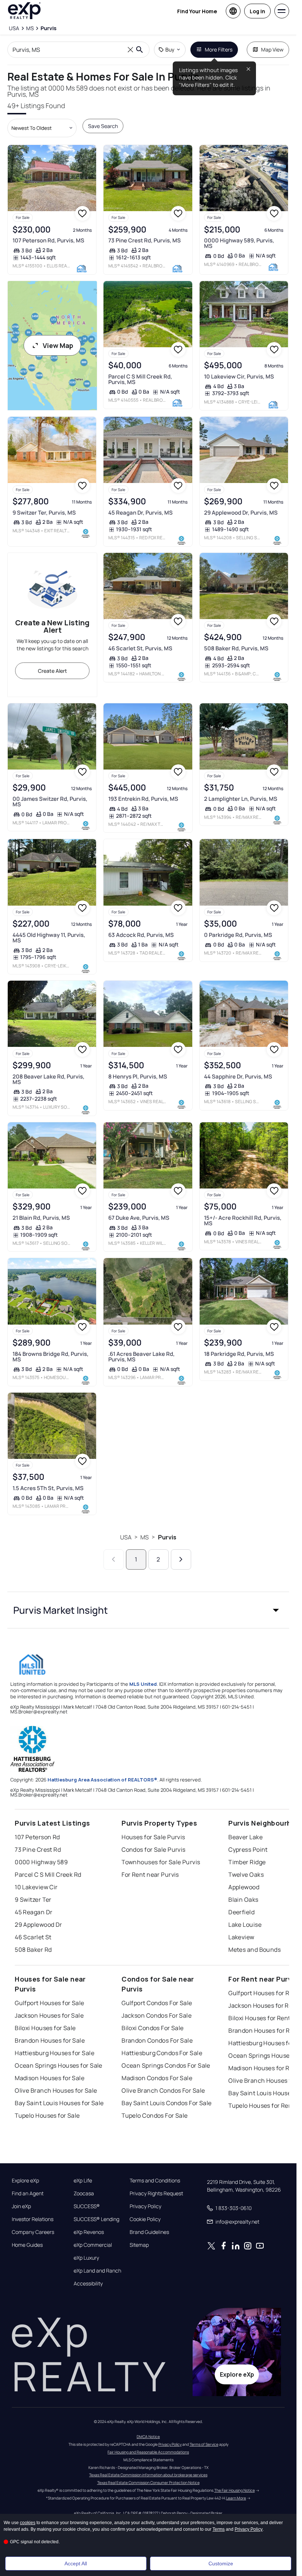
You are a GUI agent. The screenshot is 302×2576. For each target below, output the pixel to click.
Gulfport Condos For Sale (157, 2003)
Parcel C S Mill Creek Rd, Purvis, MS (140, 379)
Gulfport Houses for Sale (50, 2003)
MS (145, 1537)
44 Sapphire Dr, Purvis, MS (238, 1076)
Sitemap (139, 2245)
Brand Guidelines (149, 2232)
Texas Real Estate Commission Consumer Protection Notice (148, 2483)
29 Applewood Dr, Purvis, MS (241, 513)
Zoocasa (84, 2193)
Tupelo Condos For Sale (155, 2115)
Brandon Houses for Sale (50, 2040)
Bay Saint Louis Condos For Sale (167, 2103)
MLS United (143, 1684)
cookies (28, 2523)
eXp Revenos (89, 2232)
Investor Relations (33, 2219)
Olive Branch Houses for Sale (56, 2090)
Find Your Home (197, 11)
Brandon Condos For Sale (157, 2040)
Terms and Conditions (155, 2181)
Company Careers (33, 2232)
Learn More (236, 2498)
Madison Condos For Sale (157, 2078)
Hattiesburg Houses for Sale (55, 2053)
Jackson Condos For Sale (157, 2015)
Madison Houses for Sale (50, 2078)
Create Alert (52, 671)
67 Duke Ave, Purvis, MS (139, 1218)
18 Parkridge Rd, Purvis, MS (239, 1354)
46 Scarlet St (33, 1937)
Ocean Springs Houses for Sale (59, 2065)
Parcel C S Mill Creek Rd (48, 1875)
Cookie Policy (145, 2219)
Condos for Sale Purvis (154, 1850)
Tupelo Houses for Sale (47, 2115)
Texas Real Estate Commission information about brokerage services (148, 2475)
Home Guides (27, 2245)
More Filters (219, 49)
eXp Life (83, 2181)
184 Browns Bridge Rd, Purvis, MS (50, 1357)
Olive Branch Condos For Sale (163, 2090)
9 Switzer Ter (33, 1900)
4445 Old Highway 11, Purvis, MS (49, 938)
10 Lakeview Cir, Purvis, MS (239, 376)
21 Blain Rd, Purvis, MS (41, 1218)
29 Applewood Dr (38, 1925)
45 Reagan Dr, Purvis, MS (141, 513)
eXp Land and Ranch (97, 2271)
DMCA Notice (148, 2437)
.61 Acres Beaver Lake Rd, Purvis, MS (141, 1357)
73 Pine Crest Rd (38, 1850)
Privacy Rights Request (156, 2193)
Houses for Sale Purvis (153, 1837)
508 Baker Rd (33, 1950)
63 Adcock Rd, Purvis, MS (141, 935)
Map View (272, 49)
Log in (257, 11)
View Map (58, 345)
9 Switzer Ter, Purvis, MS (44, 513)
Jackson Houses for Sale (49, 2015)
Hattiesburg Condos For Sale (162, 2053)
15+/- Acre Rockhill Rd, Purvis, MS (243, 1221)
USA (126, 1537)
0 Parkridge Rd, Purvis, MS (238, 935)
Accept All (76, 2563)
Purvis (167, 1537)
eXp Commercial (93, 2245)
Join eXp (21, 2206)
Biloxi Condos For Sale (153, 2028)
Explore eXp (25, 2181)
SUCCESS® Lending (96, 2219)
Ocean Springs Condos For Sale (166, 2065)
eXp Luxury (86, 2258)
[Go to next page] (181, 1559)
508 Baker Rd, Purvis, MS (236, 648)
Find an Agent (28, 2193)
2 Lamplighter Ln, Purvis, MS (241, 799)
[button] (148, 1610)
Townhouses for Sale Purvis (161, 1862)
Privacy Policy (145, 2206)
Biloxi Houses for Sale (45, 2028)
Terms (219, 2529)
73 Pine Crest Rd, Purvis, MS (145, 240)
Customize (221, 2563)
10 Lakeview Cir (36, 1887)
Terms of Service (204, 2444)
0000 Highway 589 (41, 1862)
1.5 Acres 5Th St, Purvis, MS (48, 1488)
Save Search (103, 126)
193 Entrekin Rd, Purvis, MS (143, 799)
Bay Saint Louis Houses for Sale (59, 2103)
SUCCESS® (87, 2206)
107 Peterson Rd (37, 1837)
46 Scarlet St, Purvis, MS (140, 648)
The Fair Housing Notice (235, 2490)
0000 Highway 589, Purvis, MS (239, 243)
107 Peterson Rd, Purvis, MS (48, 240)
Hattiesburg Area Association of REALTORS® (102, 1780)
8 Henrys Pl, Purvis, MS (138, 1076)
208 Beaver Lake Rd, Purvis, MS (48, 1079)
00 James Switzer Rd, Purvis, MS (50, 802)
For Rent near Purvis (150, 1875)
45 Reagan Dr (34, 1912)
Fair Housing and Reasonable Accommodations (148, 2452)
